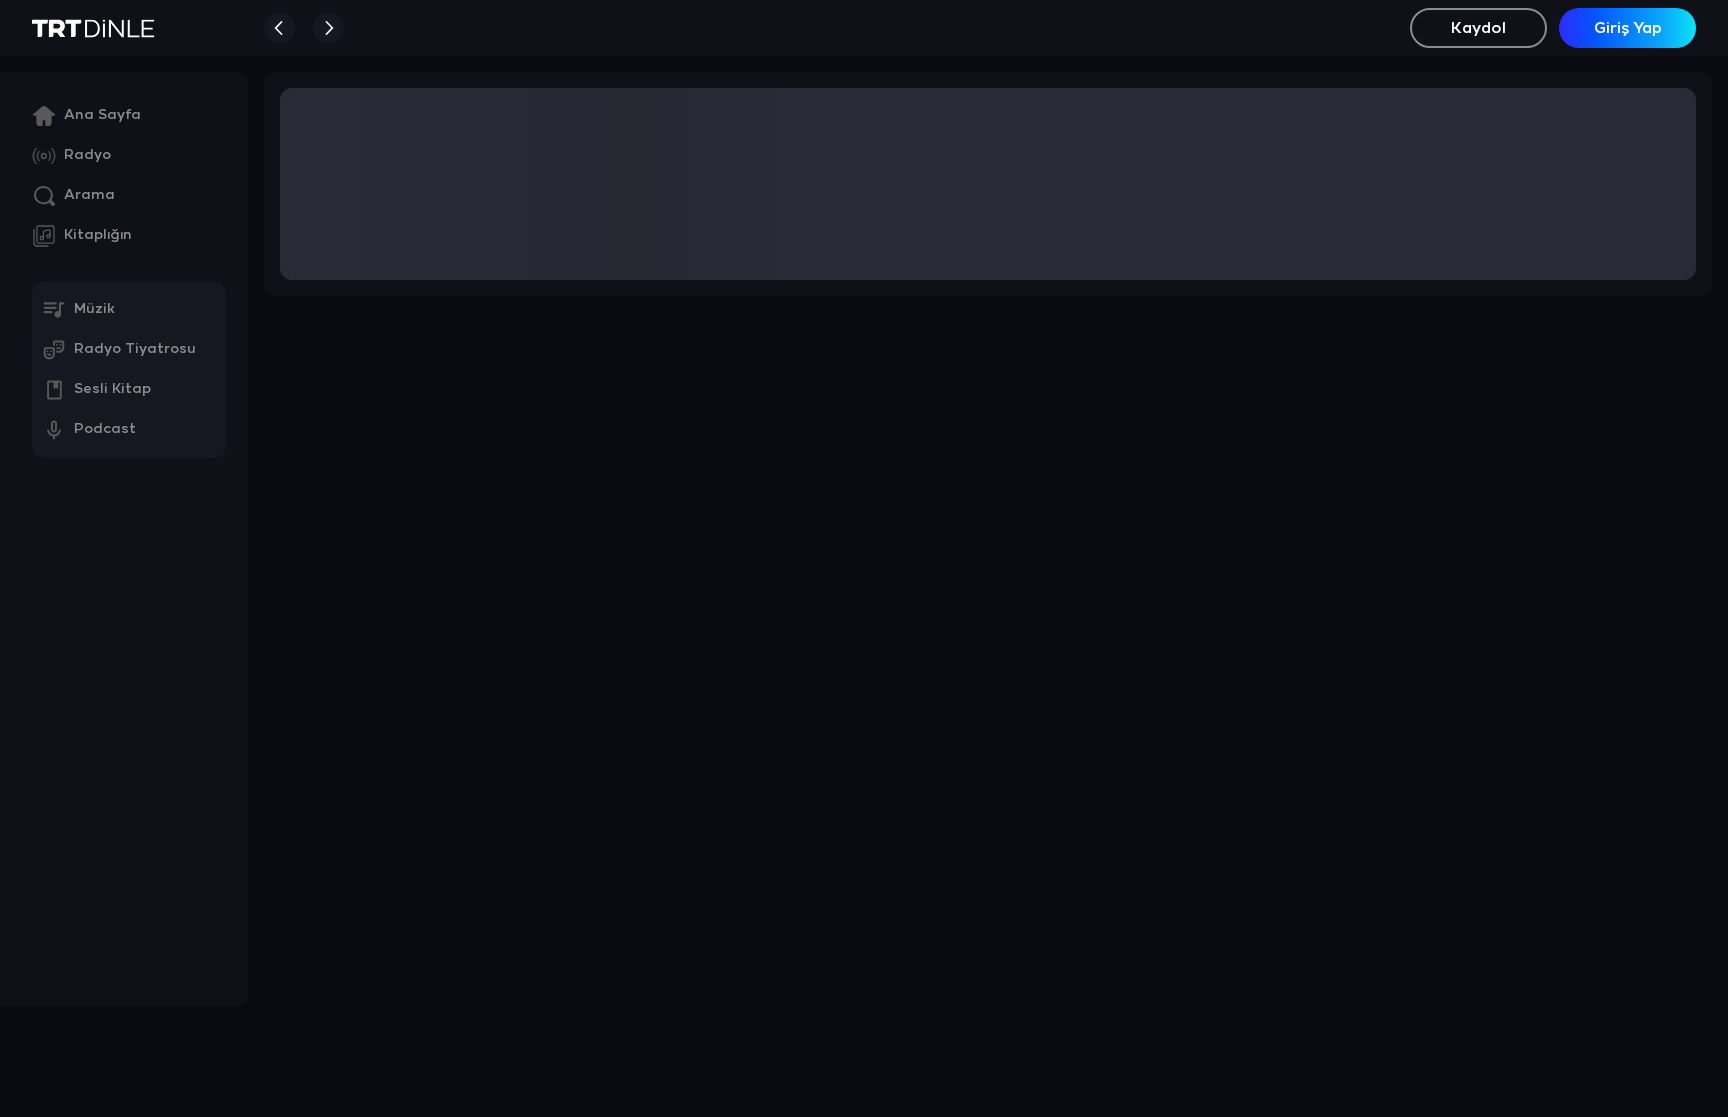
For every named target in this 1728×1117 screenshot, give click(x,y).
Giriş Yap (1628, 28)
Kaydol (1478, 28)
